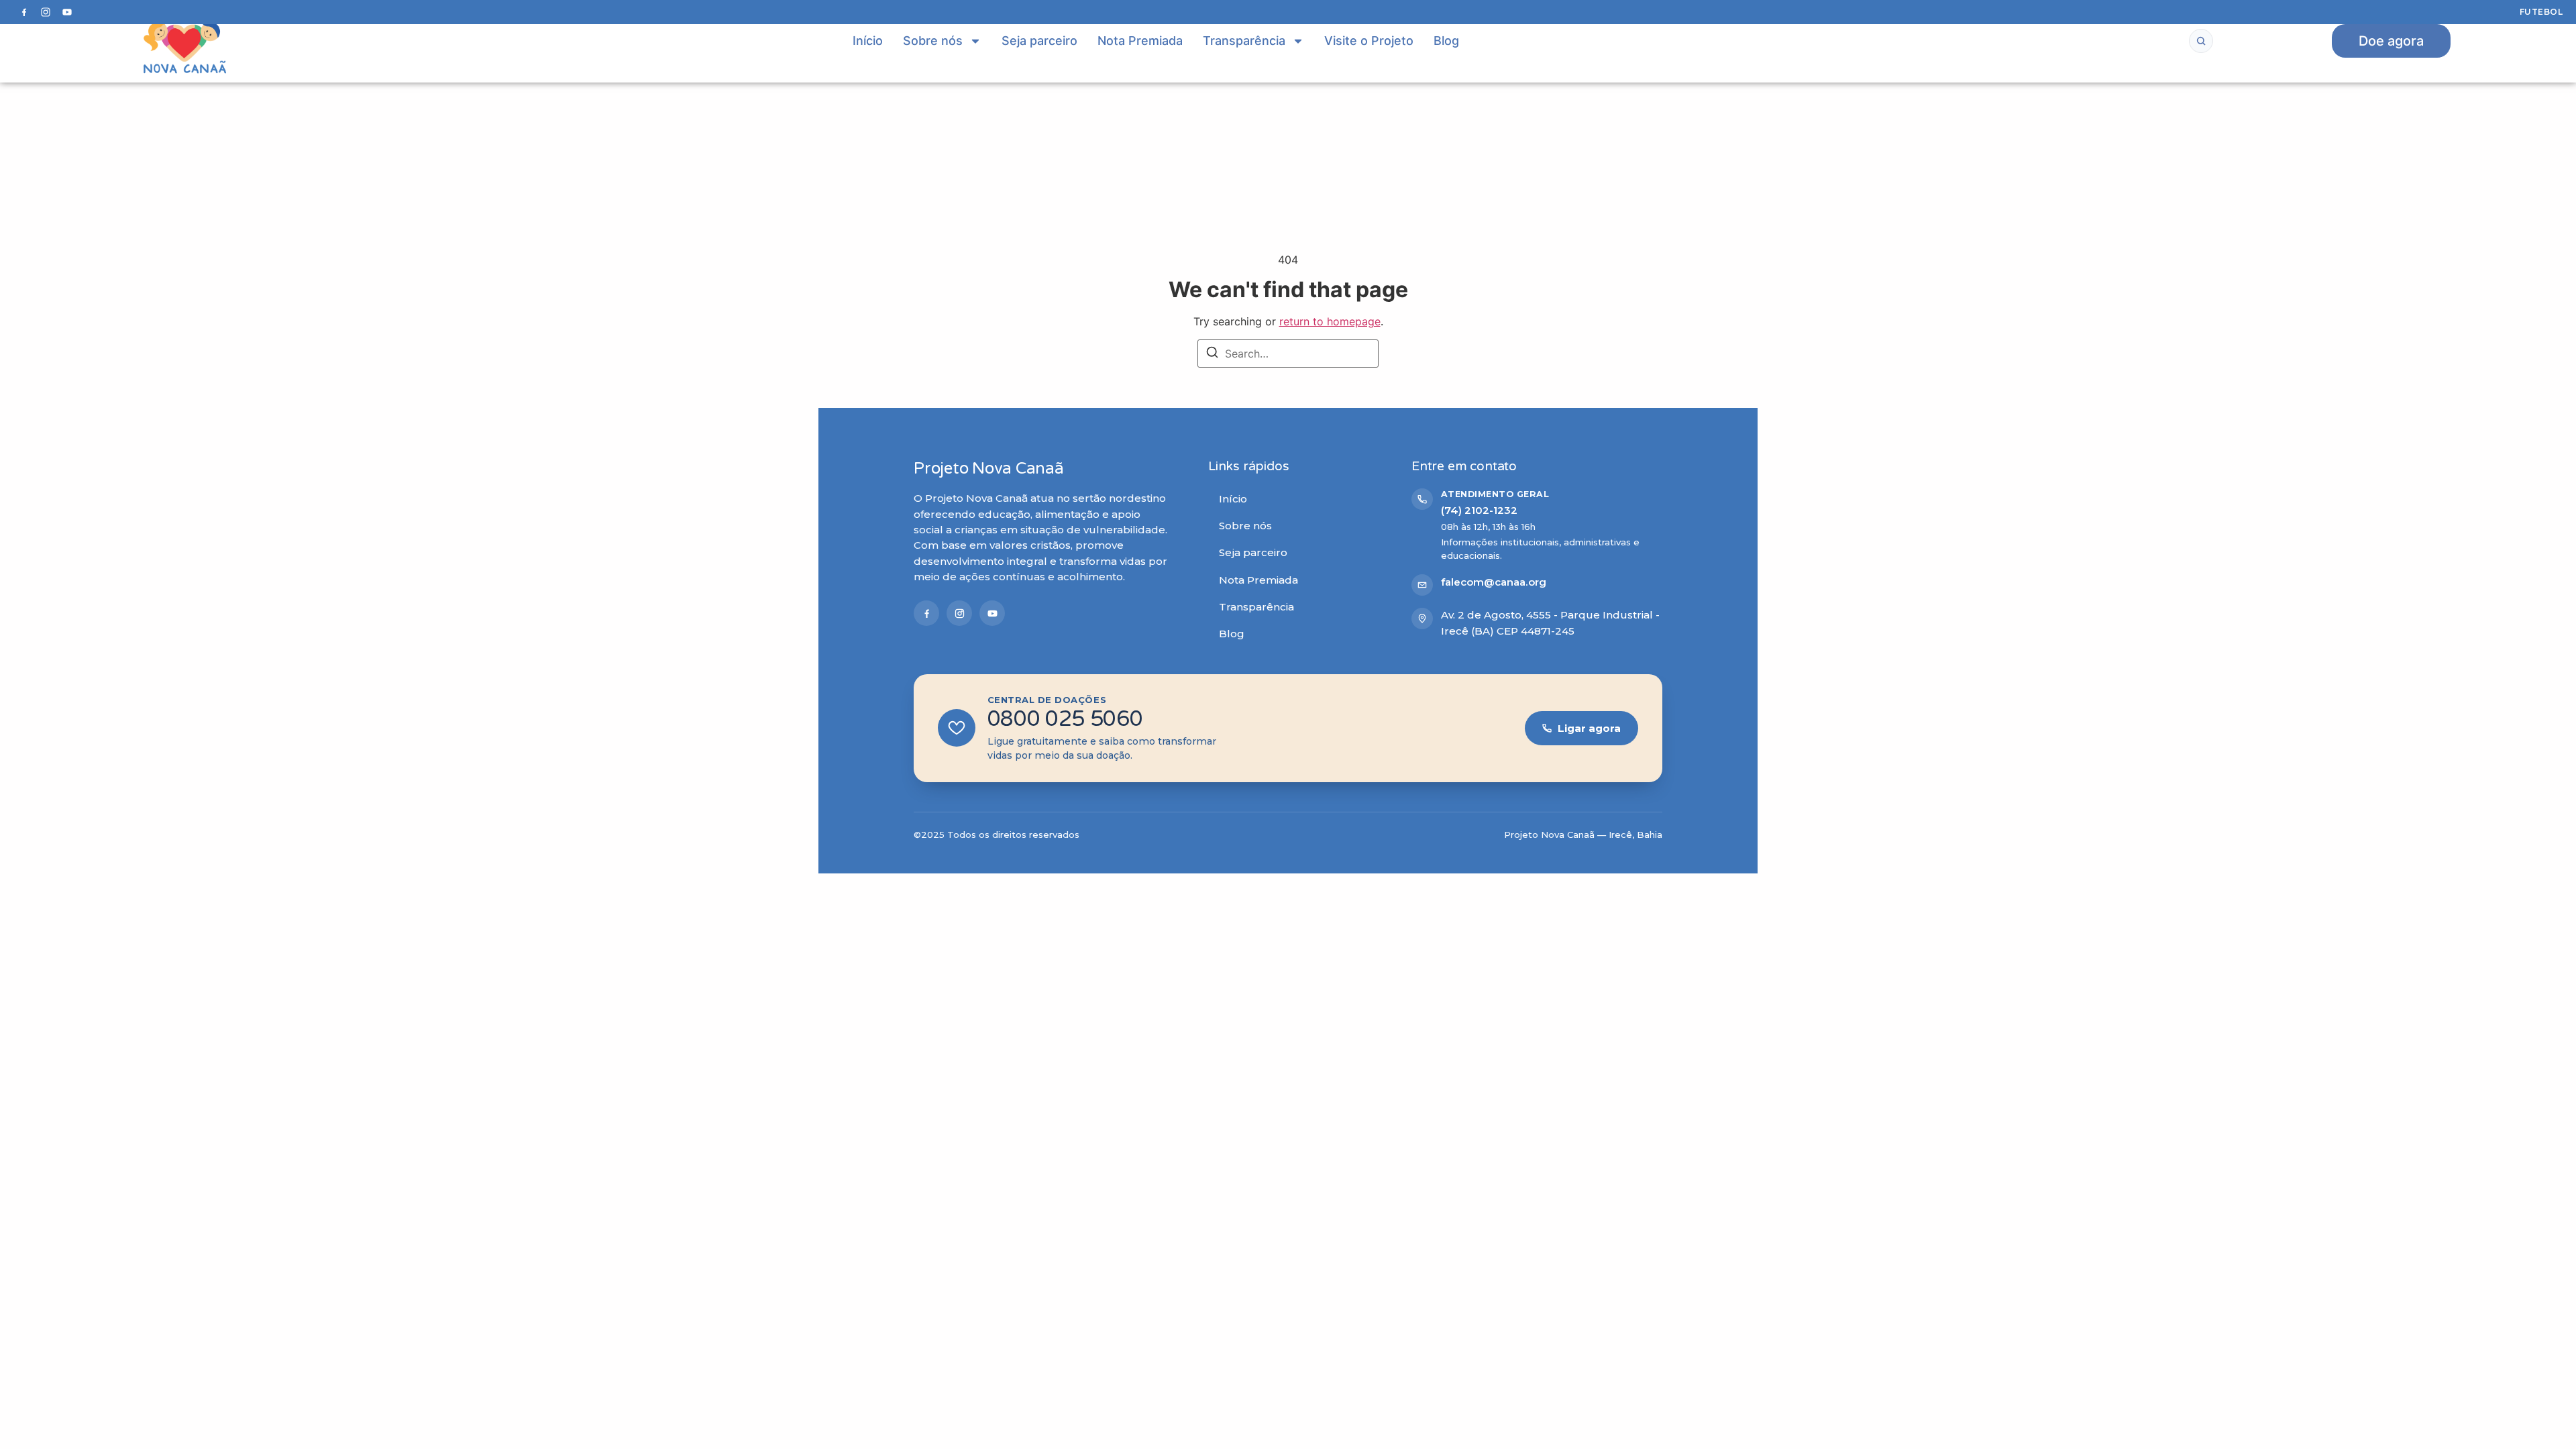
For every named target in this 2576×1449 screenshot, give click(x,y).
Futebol (2541, 12)
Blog (1446, 41)
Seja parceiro (1039, 41)
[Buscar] (2201, 41)
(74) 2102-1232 (1479, 510)
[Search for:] (1288, 354)
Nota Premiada (1140, 41)
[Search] (1212, 354)
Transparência (1244, 41)
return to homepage (1330, 321)
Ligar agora (1589, 728)
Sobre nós (933, 41)
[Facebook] (24, 12)
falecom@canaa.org (1494, 582)
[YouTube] (67, 12)
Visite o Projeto (1369, 41)
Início (868, 41)
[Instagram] (46, 12)
